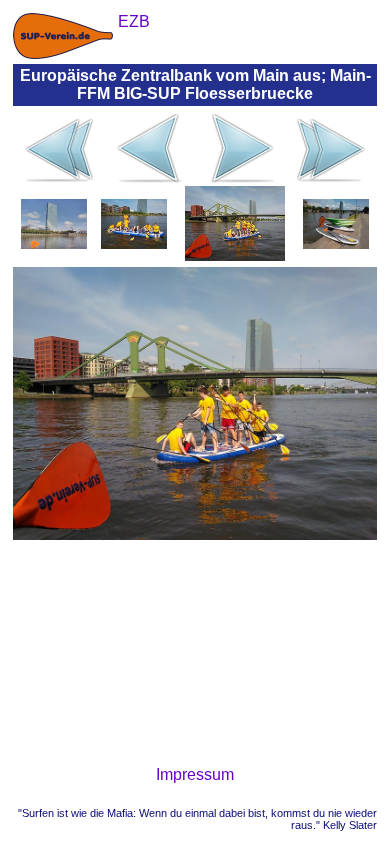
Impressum (195, 774)
